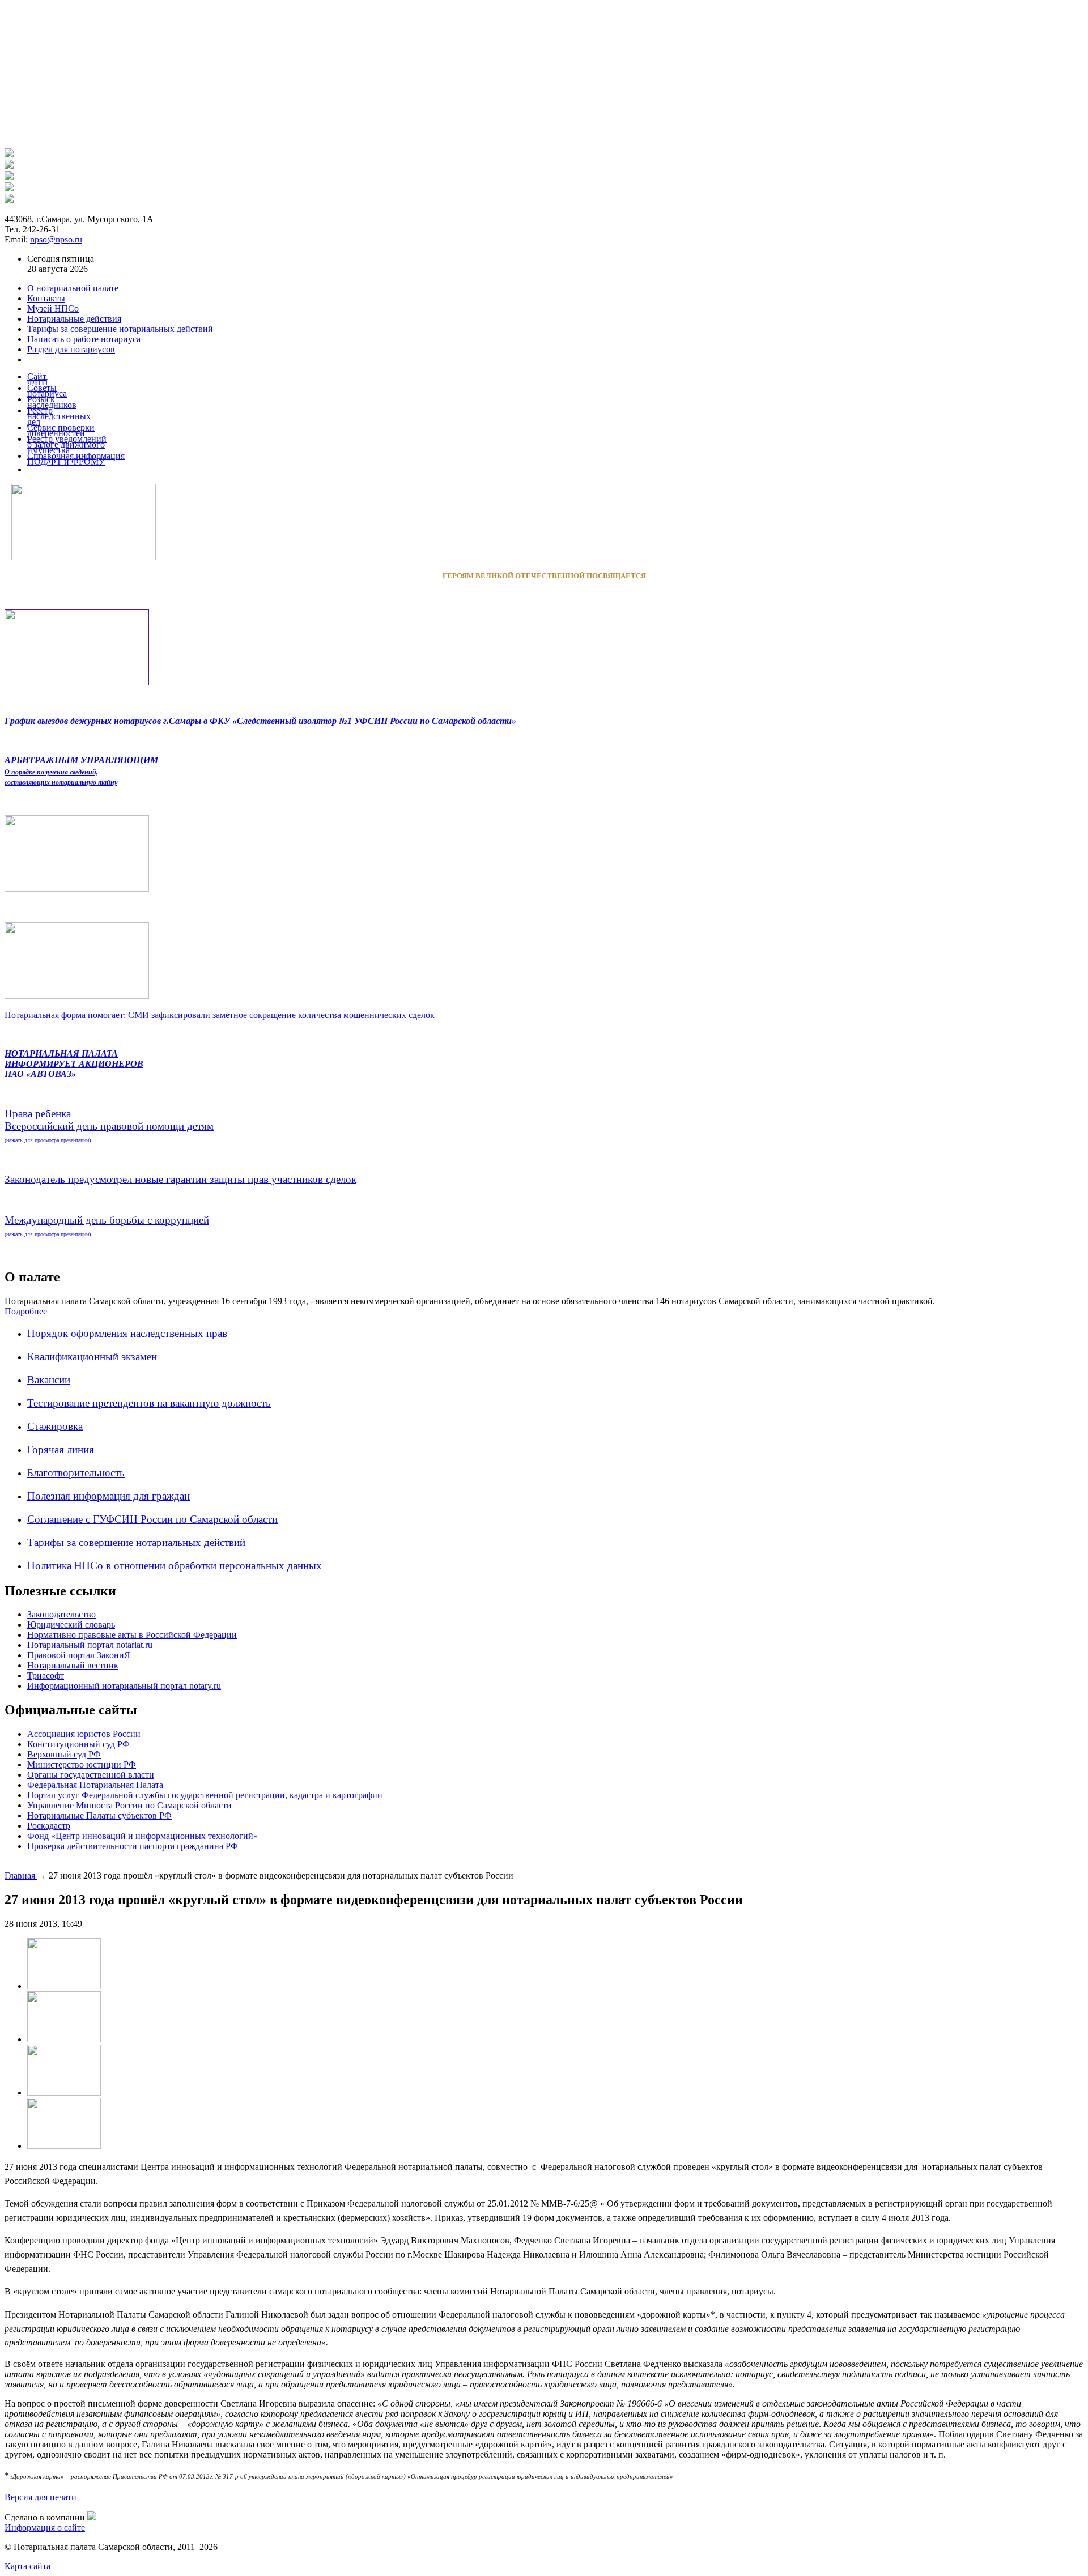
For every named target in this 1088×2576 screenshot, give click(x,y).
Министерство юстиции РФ (82, 1764)
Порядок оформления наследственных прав (127, 1333)
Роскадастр (49, 1826)
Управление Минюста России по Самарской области (129, 1805)
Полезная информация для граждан (109, 1496)
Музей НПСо (53, 308)
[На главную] (9, 154)
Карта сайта (27, 2566)
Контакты (46, 298)
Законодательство (61, 1614)
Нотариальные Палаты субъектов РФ (99, 1815)
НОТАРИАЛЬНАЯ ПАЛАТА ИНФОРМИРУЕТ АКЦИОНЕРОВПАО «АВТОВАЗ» (74, 1064)
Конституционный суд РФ (78, 1744)
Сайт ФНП (38, 379)
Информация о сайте (45, 2528)
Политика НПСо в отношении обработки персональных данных (175, 1566)
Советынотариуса (47, 391)
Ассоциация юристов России (84, 1734)
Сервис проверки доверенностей (61, 430)
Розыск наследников (52, 402)
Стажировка (55, 1426)
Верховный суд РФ (64, 1754)
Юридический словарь (71, 1625)
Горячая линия (61, 1449)
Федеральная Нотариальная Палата (95, 1785)
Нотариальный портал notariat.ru (90, 1645)
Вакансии (49, 1380)
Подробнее (26, 1311)
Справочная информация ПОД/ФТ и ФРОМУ (76, 459)
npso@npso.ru (56, 239)
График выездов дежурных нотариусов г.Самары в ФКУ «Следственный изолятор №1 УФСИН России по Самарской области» (260, 721)
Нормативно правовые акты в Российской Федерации (132, 1635)
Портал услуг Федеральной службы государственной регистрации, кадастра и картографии (205, 1795)
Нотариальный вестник (73, 1665)
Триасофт (46, 1676)
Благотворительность (76, 1473)
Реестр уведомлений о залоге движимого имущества (67, 444)
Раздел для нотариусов (71, 349)
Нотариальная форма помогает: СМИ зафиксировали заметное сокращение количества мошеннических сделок (220, 1015)
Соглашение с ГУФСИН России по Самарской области (152, 1519)
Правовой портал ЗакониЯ (79, 1655)
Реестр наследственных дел (59, 416)
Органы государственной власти (91, 1775)
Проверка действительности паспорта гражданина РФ (133, 1846)
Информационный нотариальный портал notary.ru (124, 1686)
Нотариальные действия (74, 319)
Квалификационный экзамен (92, 1357)
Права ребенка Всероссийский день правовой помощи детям (109, 1125)
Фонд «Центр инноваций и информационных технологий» (143, 1836)
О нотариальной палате (73, 288)
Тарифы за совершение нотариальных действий (136, 1542)
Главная (21, 1875)
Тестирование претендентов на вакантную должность (149, 1403)
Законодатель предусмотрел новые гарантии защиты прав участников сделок (180, 1179)
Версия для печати (41, 2497)
